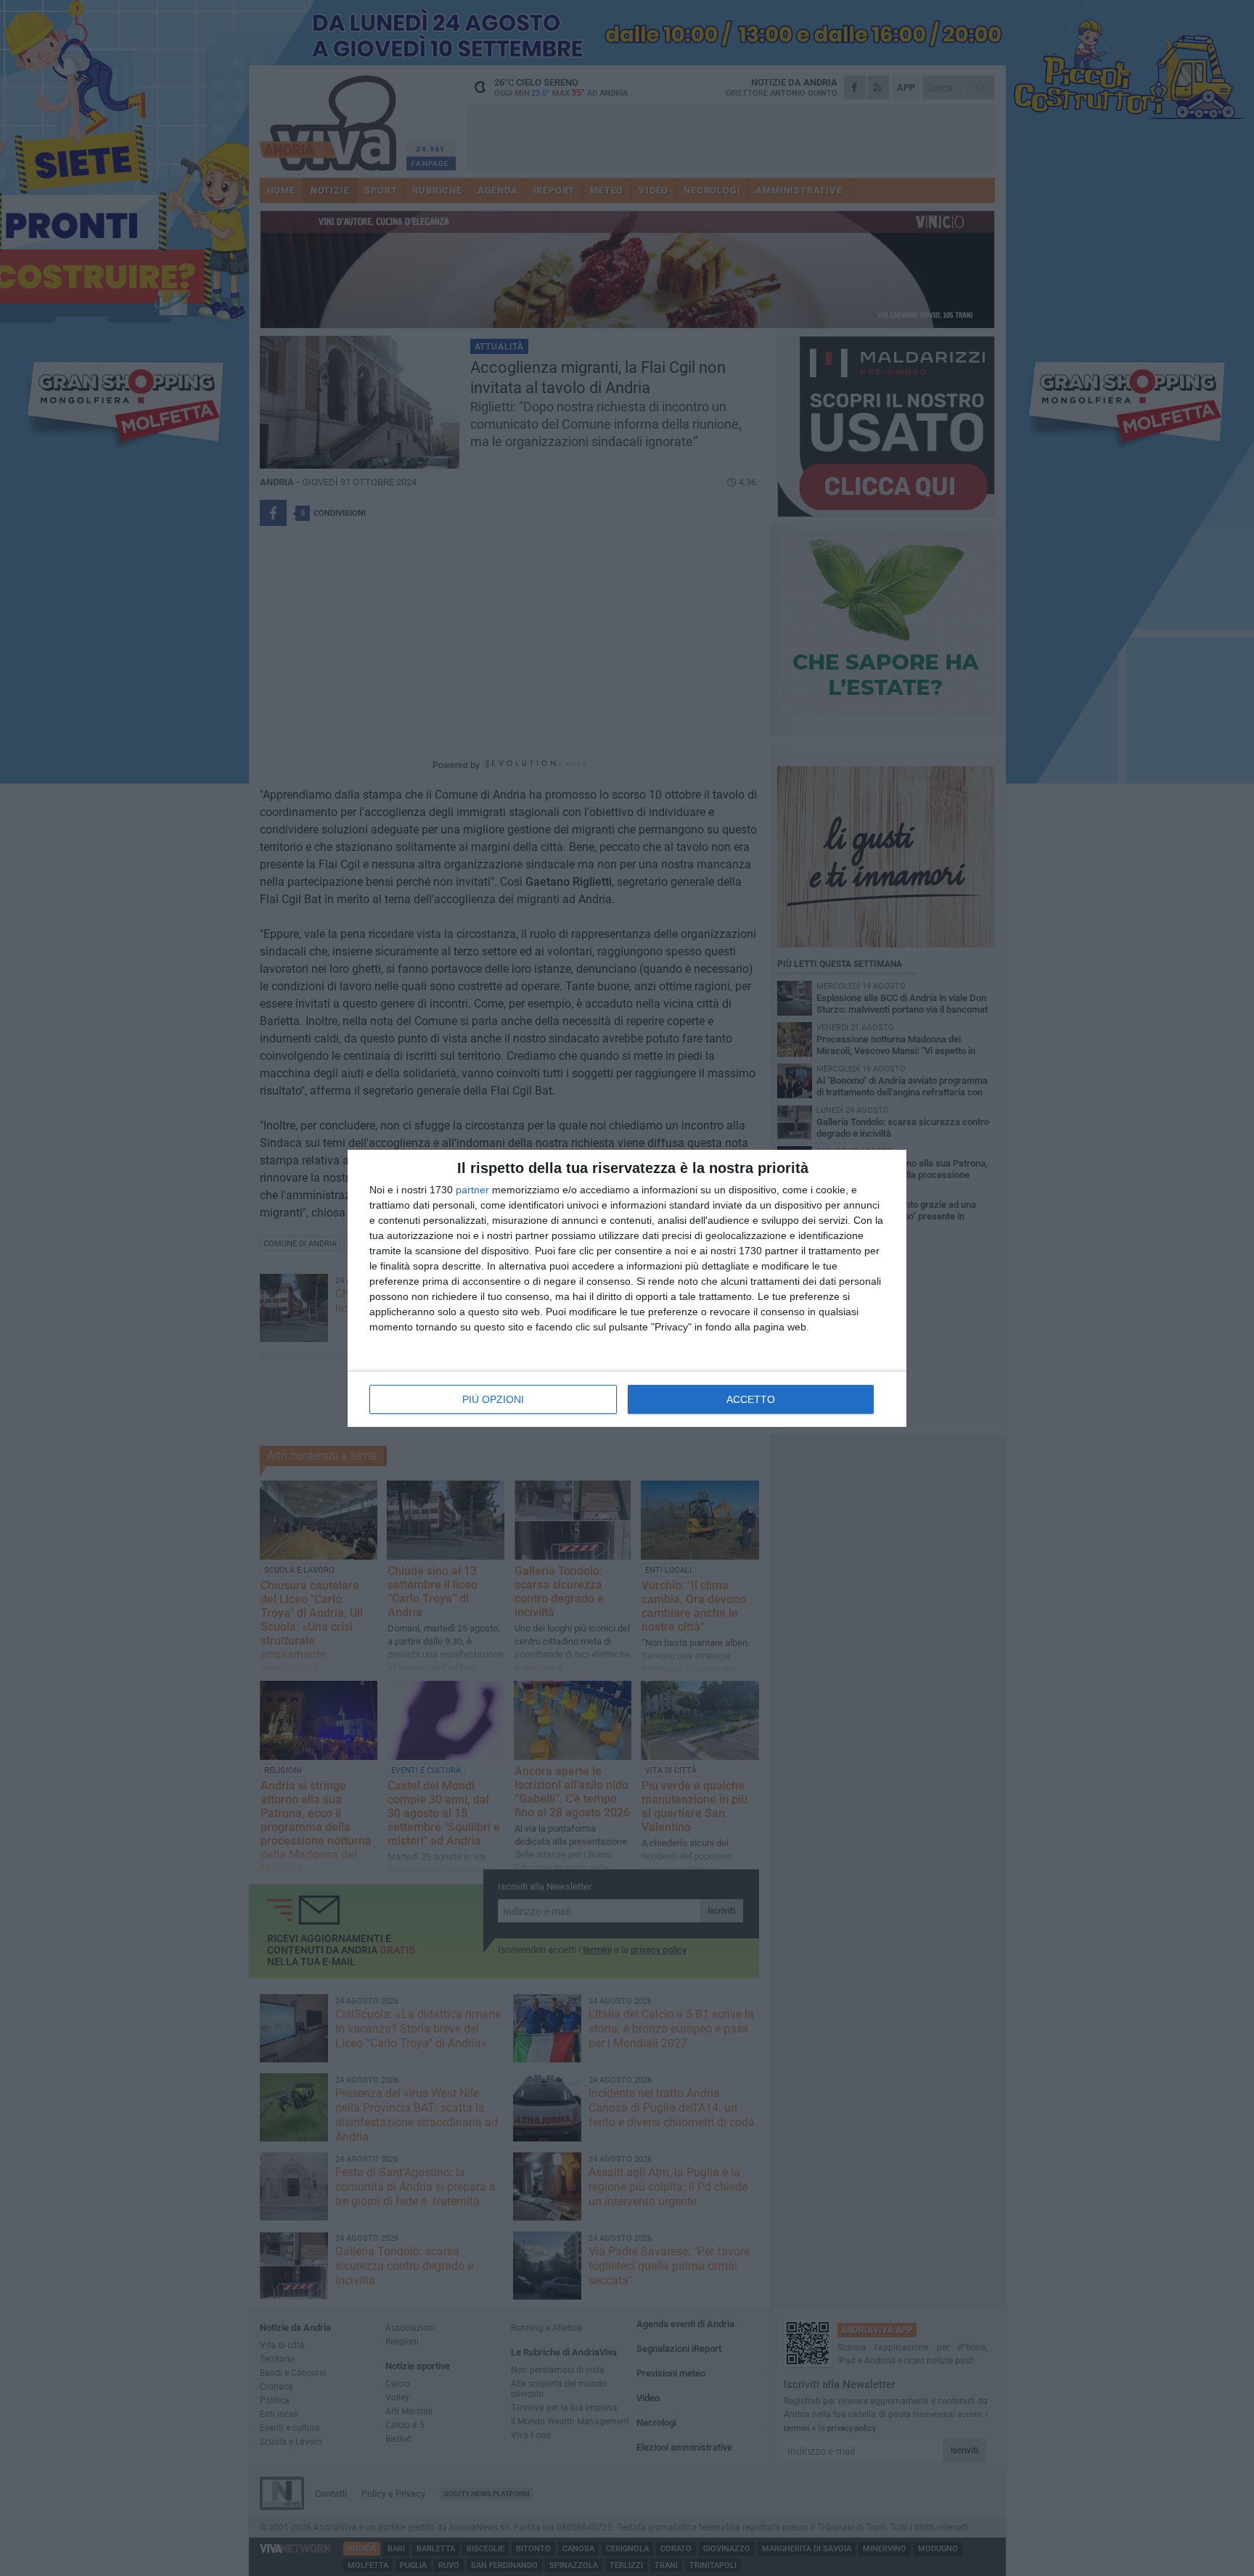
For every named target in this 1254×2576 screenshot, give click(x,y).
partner (472, 1190)
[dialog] (627, 1288)
